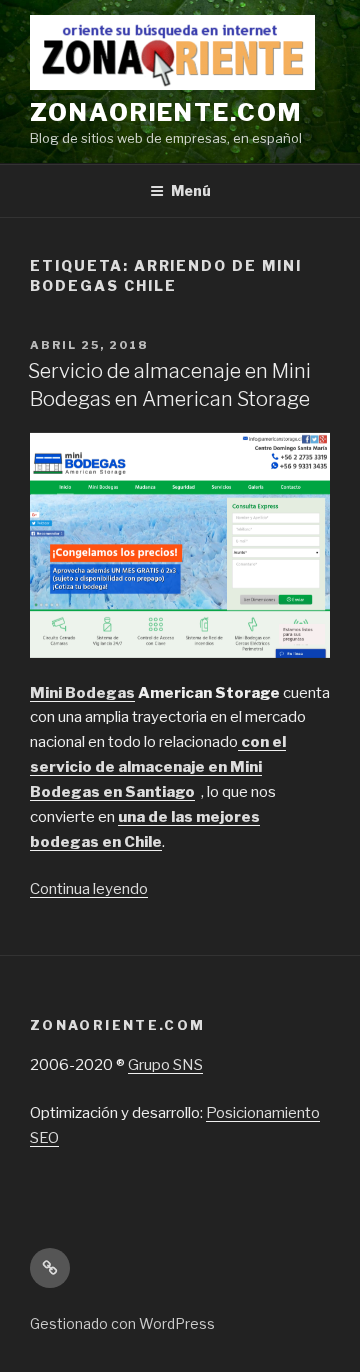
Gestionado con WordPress (122, 1323)
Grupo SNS (165, 1065)
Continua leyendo (89, 889)
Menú (191, 190)
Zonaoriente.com (166, 112)
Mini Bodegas (82, 693)
